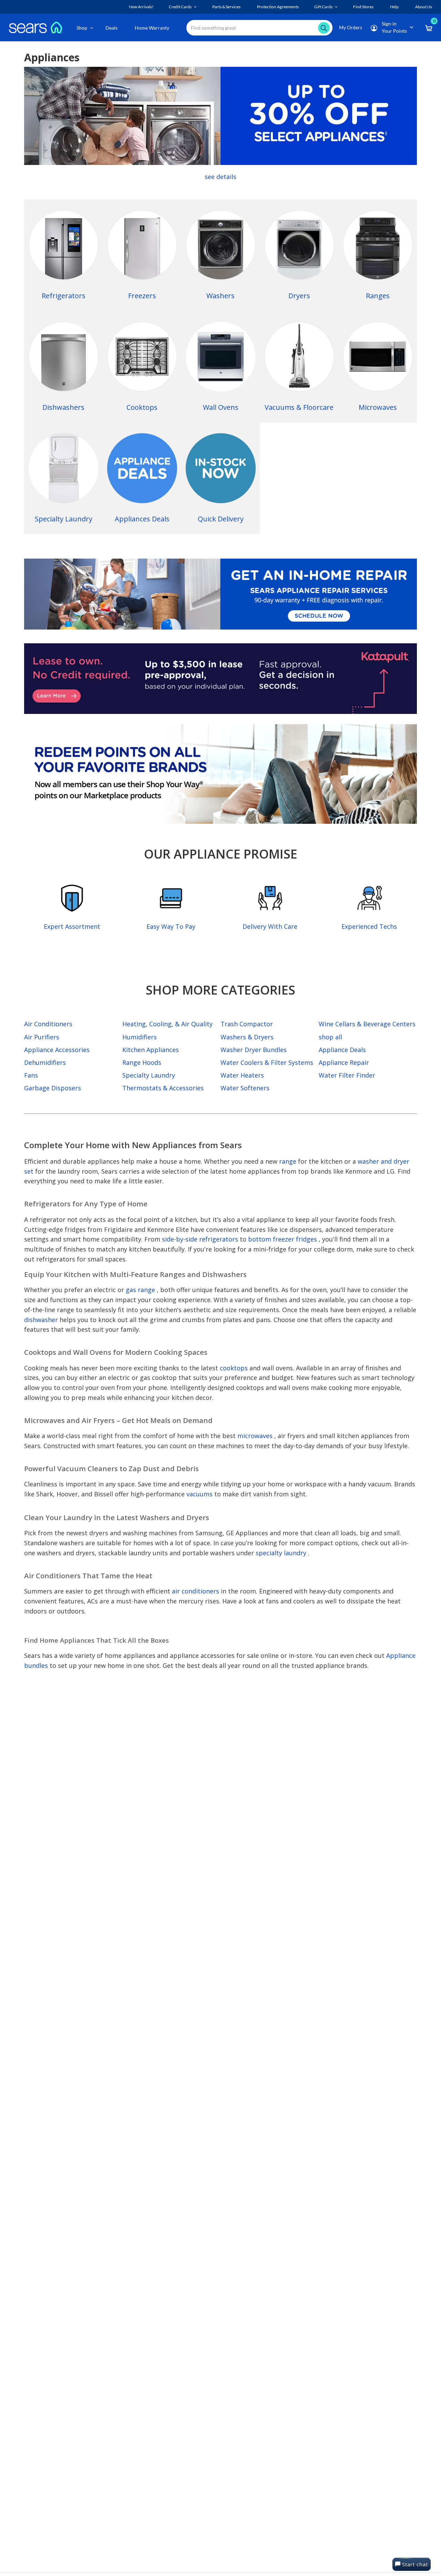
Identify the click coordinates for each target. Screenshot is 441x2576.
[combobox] (259, 28)
